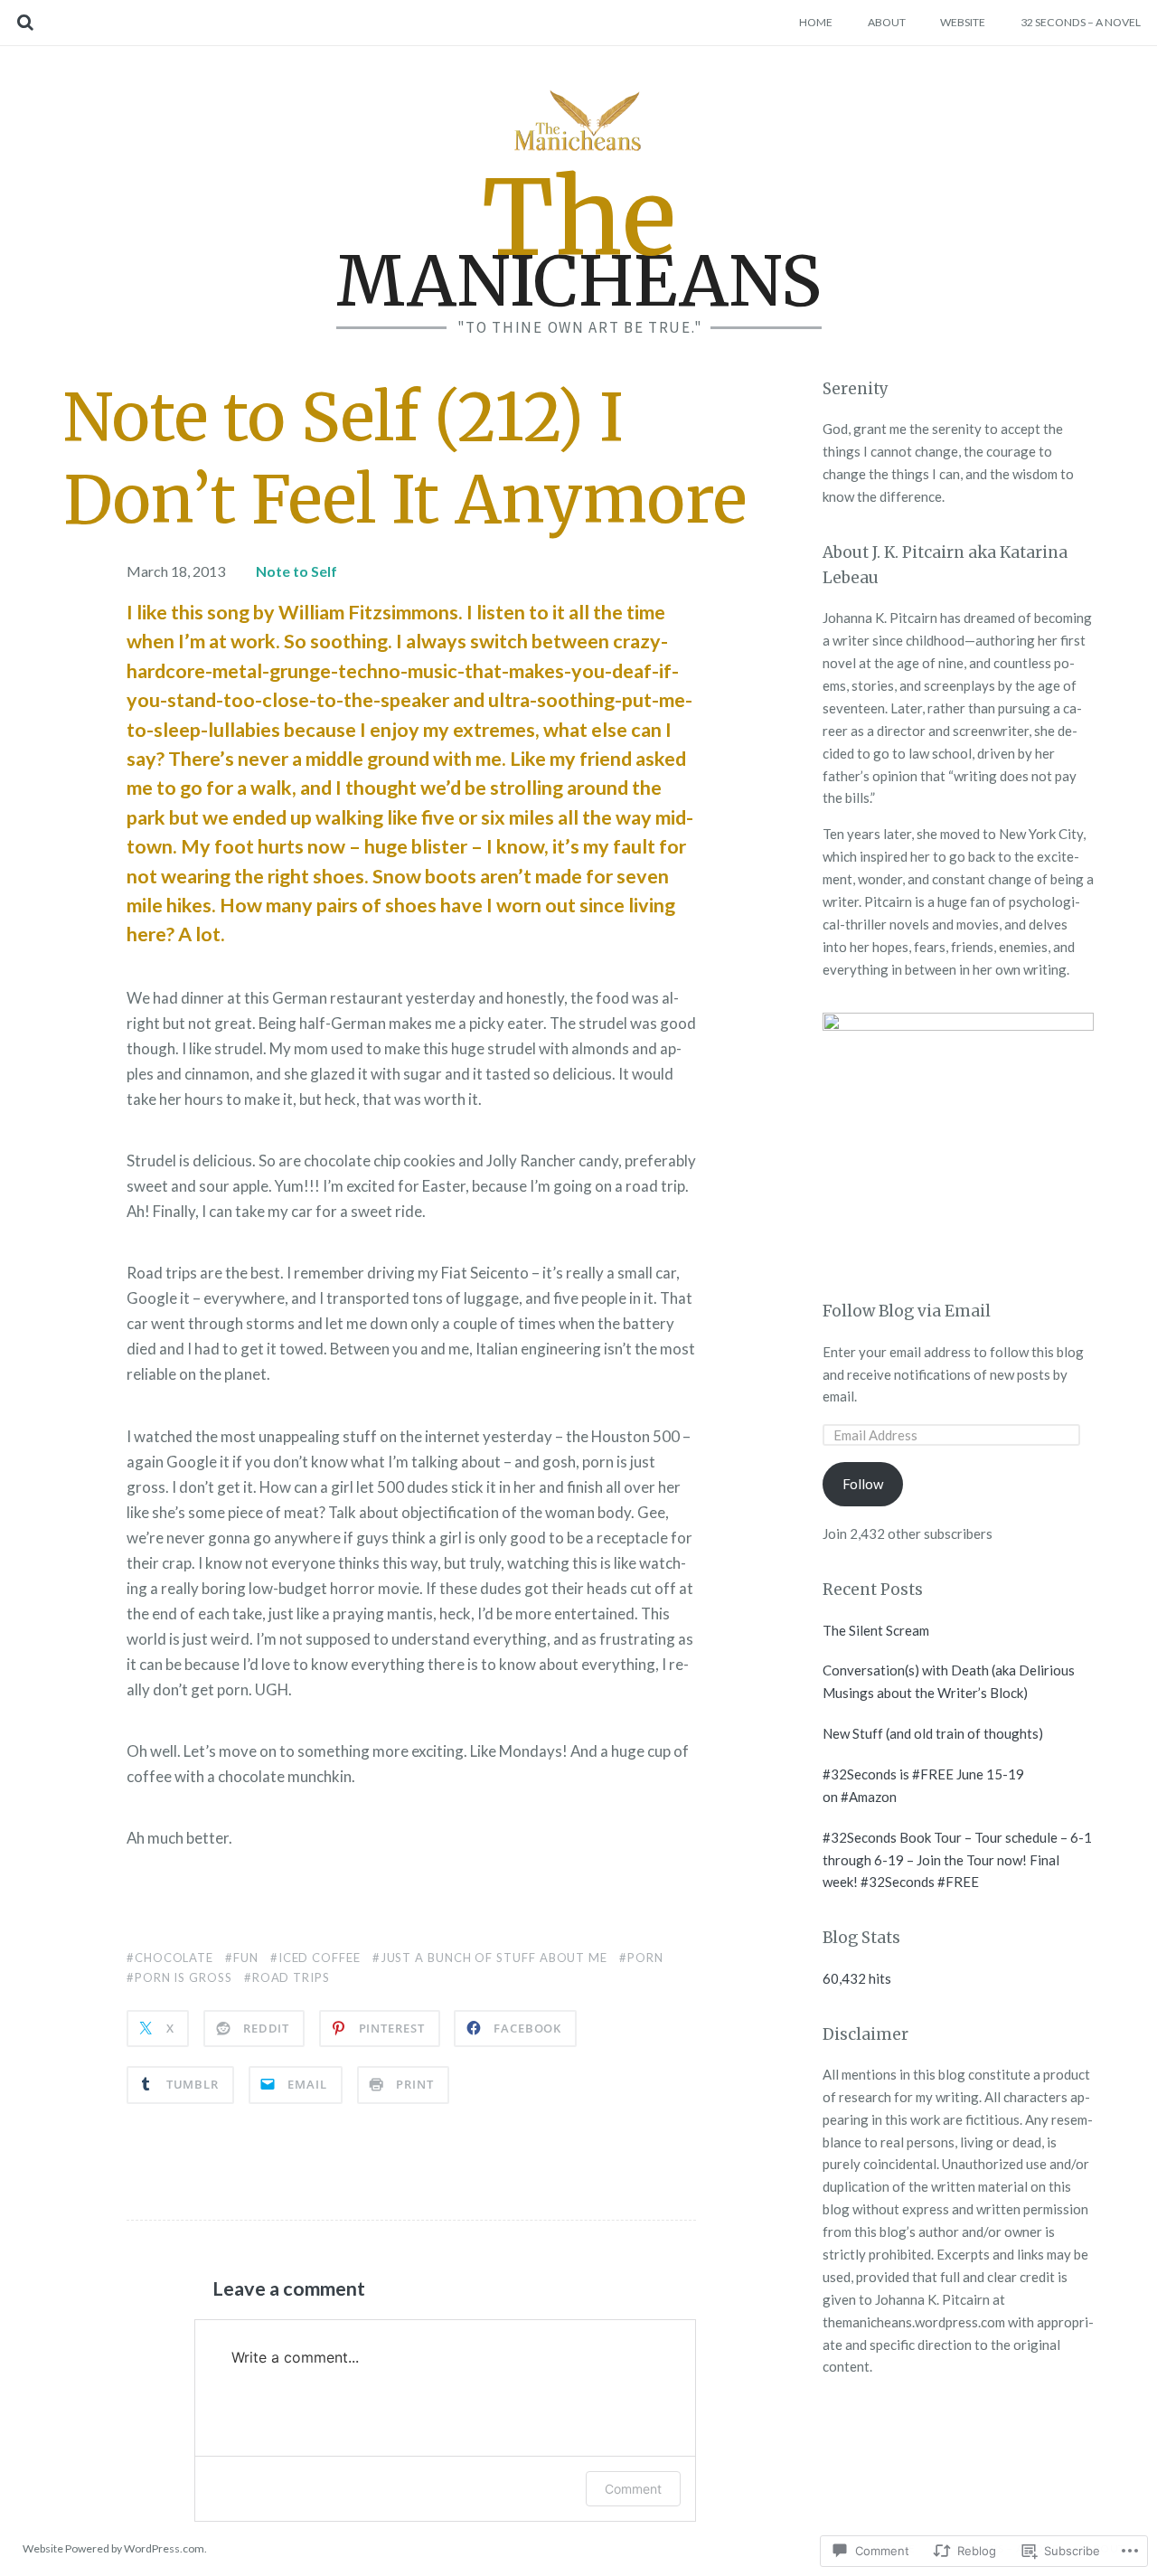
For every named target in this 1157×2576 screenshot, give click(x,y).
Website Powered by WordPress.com (113, 2548)
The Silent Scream (876, 1630)
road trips (291, 1977)
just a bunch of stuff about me (494, 1958)
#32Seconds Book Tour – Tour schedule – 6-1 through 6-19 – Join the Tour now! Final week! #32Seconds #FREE (957, 1860)
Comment (633, 2489)
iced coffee (320, 1958)
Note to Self (296, 571)
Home (816, 22)
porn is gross (183, 1977)
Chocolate (174, 1958)
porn (645, 1958)
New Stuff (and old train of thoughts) (933, 1733)
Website (963, 22)
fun (246, 1958)
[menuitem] (816, 23)
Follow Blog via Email (907, 1311)
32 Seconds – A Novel (1081, 22)
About (887, 22)
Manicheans (579, 243)
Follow (863, 1484)
